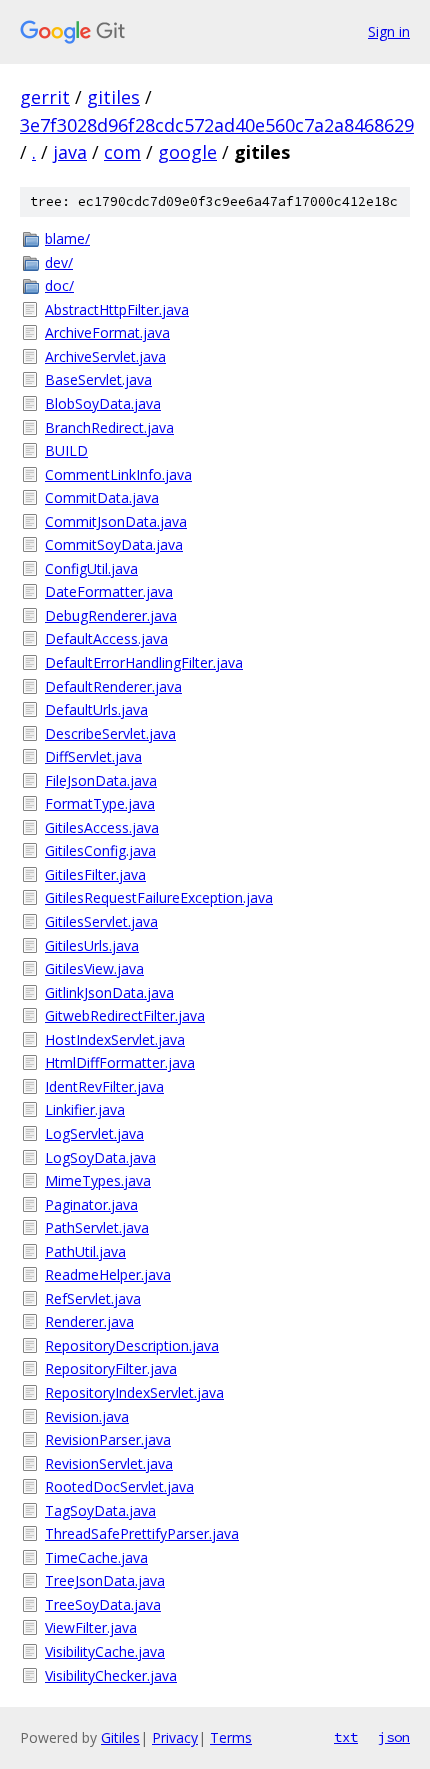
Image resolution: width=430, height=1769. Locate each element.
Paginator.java (91, 1204)
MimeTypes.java (98, 1180)
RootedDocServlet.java (119, 1486)
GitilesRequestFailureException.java (159, 897)
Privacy (175, 1737)
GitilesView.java (94, 968)
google (187, 152)
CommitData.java (102, 497)
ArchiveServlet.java (105, 356)
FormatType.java (100, 803)
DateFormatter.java (109, 591)
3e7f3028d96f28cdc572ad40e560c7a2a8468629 (217, 125)
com (122, 152)
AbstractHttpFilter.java (117, 309)
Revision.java (87, 1416)
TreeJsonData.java (105, 1580)
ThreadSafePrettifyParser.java (142, 1533)
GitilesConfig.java (100, 850)
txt (346, 1737)
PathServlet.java (97, 1227)
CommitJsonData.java (116, 521)
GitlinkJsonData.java (109, 992)
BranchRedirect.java (109, 427)
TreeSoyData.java (103, 1604)
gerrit (45, 97)
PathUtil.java (85, 1251)
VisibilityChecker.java (111, 1675)
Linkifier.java (85, 1109)
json (394, 1737)
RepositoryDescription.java (132, 1345)
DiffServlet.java (93, 756)
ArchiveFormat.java (107, 332)
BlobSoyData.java (103, 403)
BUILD (66, 450)
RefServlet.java (93, 1298)
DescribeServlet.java (110, 733)
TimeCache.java (96, 1557)
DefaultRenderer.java (113, 686)
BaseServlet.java (98, 379)
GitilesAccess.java (102, 827)
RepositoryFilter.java (111, 1368)
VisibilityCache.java (105, 1651)
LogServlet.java (94, 1133)
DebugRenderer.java (111, 615)
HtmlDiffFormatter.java (120, 1062)
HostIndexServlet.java (115, 1039)
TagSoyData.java (100, 1510)
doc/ (59, 285)
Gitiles (120, 1737)
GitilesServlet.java (101, 921)
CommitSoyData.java (114, 544)
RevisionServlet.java (109, 1463)
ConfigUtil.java (91, 568)
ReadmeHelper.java (108, 1274)
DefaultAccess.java (106, 638)
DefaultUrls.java (96, 709)
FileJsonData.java (101, 780)
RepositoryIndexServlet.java (134, 1392)
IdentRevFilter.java (104, 1086)
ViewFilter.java (91, 1627)
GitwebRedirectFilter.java (125, 1015)
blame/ (67, 238)
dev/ (59, 262)
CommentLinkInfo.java (118, 474)
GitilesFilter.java (95, 874)
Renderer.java (89, 1321)
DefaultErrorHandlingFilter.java (144, 662)
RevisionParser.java (108, 1439)
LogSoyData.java (100, 1157)
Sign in (389, 31)
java (70, 152)
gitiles (113, 97)
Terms (231, 1737)
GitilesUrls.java (92, 945)
